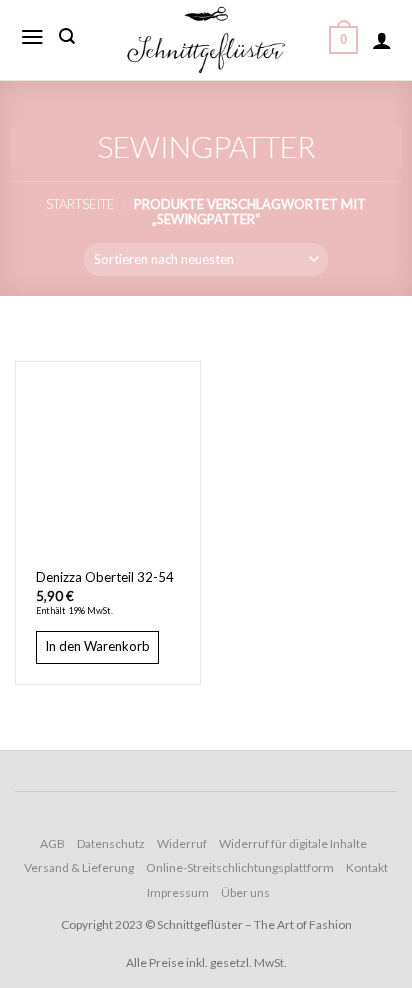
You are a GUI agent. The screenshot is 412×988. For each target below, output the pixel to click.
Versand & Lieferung (79, 867)
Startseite (80, 204)
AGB (52, 843)
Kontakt (367, 867)
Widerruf (182, 843)
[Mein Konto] (382, 40)
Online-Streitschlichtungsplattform (240, 867)
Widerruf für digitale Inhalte (293, 843)
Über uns (245, 892)
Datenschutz (111, 843)
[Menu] (32, 37)
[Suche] (67, 36)
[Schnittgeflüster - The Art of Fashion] (206, 40)
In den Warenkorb (97, 646)
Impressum (178, 892)
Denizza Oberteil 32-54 (105, 577)
